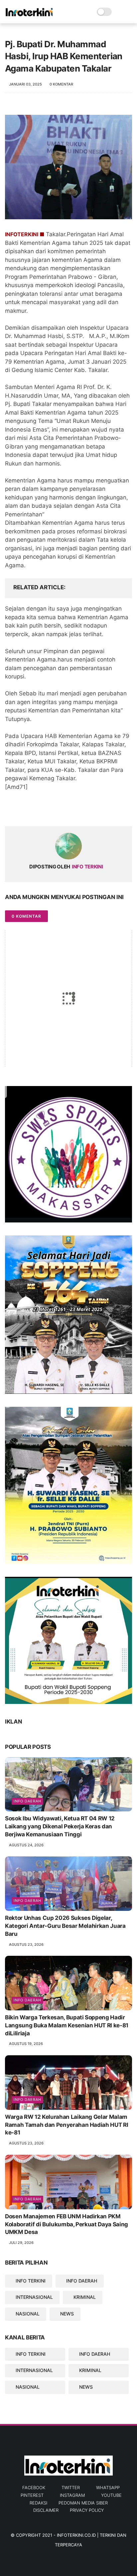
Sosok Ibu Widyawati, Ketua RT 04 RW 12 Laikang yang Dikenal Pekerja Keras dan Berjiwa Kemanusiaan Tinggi (60, 1826)
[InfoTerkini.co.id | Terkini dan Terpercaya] (30, 15)
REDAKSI (38, 2503)
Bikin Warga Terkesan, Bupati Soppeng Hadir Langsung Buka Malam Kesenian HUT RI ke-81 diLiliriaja (67, 2025)
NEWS (67, 2314)
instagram (72, 2495)
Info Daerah (27, 1801)
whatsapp (108, 2487)
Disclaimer (46, 2510)
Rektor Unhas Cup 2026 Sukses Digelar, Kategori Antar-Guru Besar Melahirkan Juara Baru (65, 1926)
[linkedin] (64, 810)
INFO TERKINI (31, 2281)
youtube (111, 2495)
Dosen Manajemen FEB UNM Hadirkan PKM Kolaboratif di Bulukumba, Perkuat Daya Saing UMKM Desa (67, 2224)
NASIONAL (28, 2314)
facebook (34, 2487)
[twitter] (24, 810)
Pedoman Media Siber (83, 2503)
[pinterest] (51, 810)
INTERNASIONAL (34, 2297)
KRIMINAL (85, 2297)
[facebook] (11, 810)
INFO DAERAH (82, 2281)
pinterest (32, 2495)
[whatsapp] (37, 810)
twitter (71, 2487)
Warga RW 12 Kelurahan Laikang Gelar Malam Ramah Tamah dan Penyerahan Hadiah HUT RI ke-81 (67, 2125)
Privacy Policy (87, 2510)
